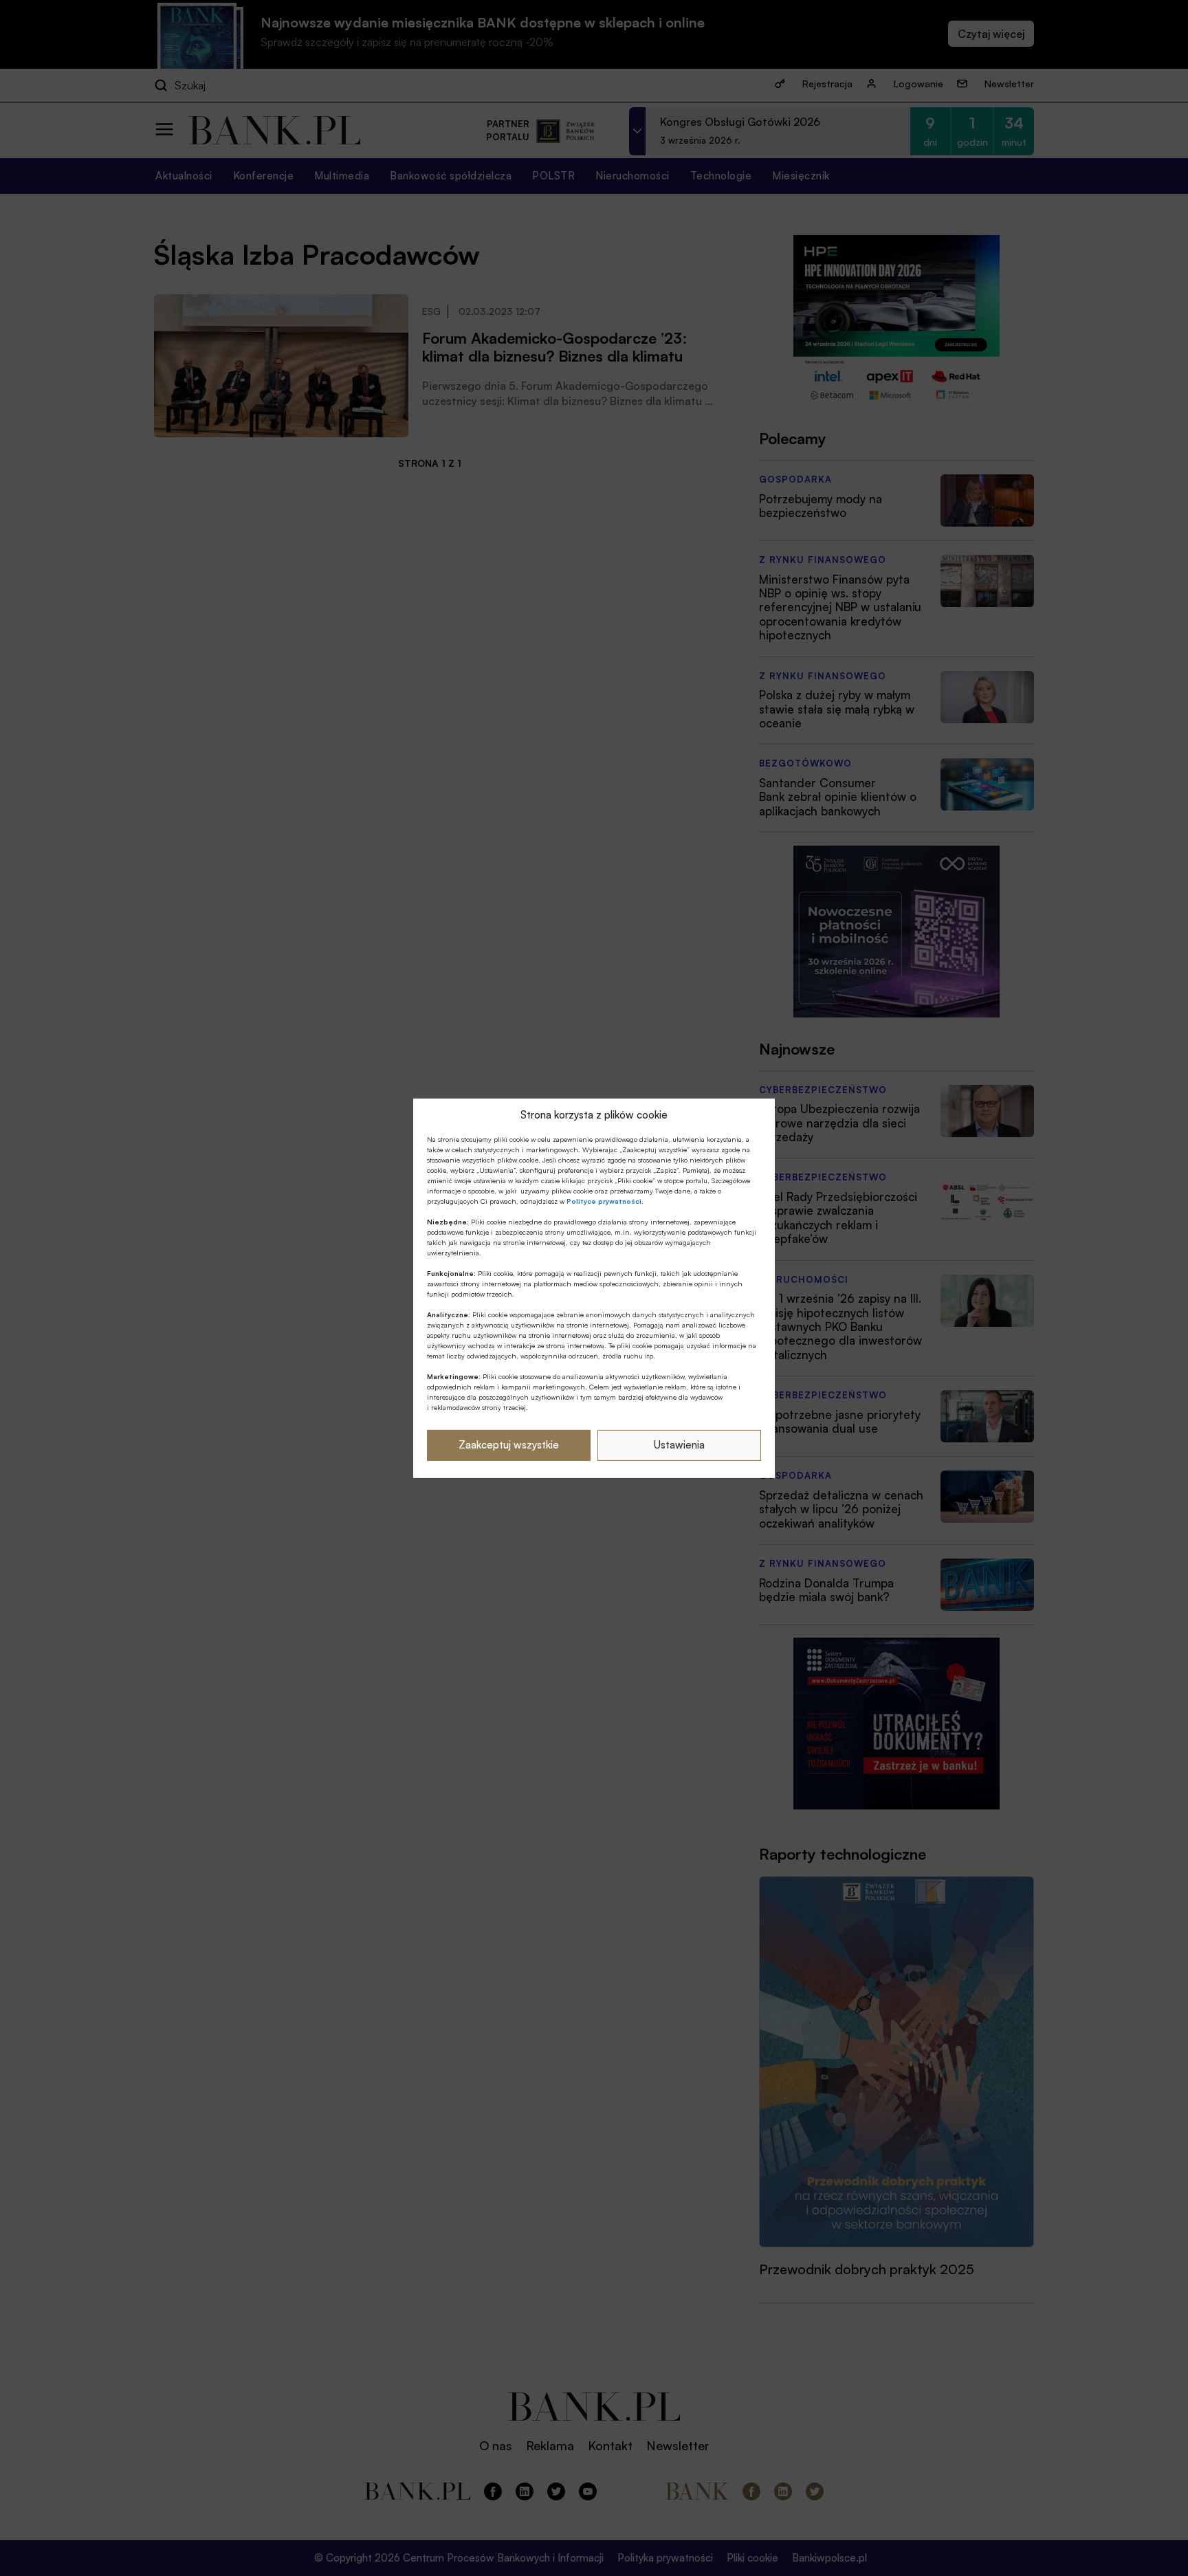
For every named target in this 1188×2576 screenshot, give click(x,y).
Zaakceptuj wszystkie (509, 1445)
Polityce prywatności (604, 1201)
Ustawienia (679, 1445)
